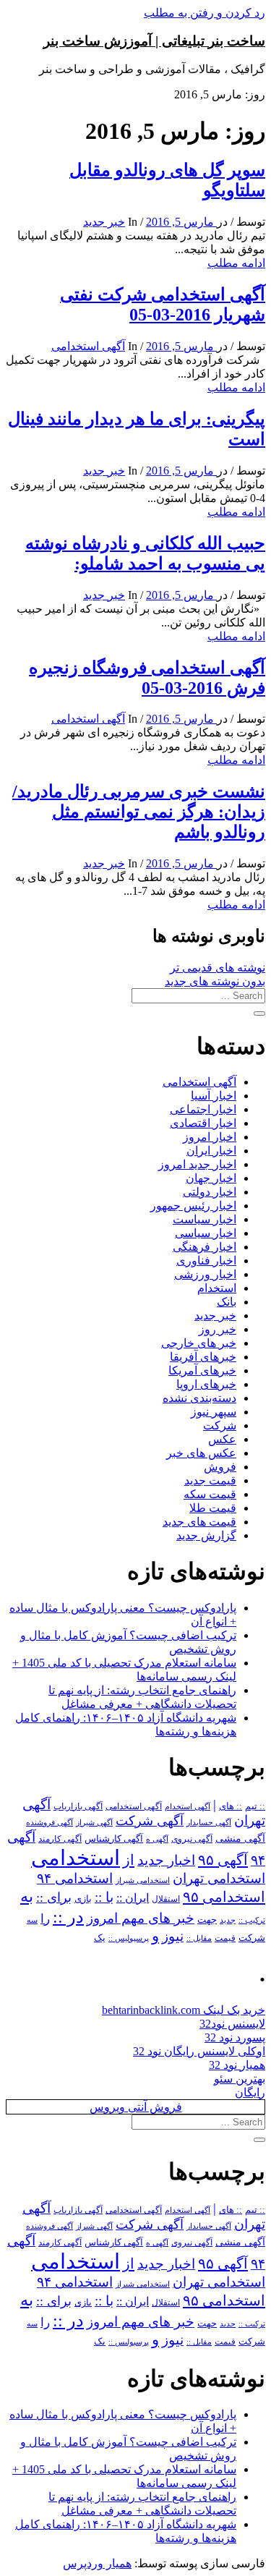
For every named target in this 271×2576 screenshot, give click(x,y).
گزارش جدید (206, 1535)
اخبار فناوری (206, 1261)
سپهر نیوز (214, 1412)
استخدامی (76, 1858)
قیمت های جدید (199, 1522)
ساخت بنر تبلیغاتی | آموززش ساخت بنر (154, 41)
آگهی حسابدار (209, 1822)
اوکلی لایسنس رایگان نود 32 (199, 2051)
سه (32, 1920)
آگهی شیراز (94, 1822)
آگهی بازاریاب (78, 1807)
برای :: (54, 1897)
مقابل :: (199, 1938)
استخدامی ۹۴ (75, 1878)
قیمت (225, 1938)
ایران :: (133, 1898)
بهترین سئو (240, 2079)
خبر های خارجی (199, 1343)
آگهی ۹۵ (223, 1860)
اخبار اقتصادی (203, 1123)
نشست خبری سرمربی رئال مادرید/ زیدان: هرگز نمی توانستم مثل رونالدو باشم (139, 812)
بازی (83, 1899)
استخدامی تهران (219, 1878)
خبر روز (218, 1329)
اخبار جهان (211, 1178)
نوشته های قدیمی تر (218, 968)
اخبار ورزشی (205, 1274)
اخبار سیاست (205, 1219)
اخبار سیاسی (206, 1233)
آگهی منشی (240, 1839)
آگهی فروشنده (50, 1822)
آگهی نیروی (192, 1839)
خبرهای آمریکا (202, 1370)
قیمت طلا (213, 1508)
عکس (222, 1439)
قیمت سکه (210, 1494)
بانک (227, 1302)
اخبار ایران (211, 1151)
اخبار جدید (166, 1860)
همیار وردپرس (97, 2563)
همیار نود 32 (237, 2065)
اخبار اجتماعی (203, 1109)
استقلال (166, 1899)
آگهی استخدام (188, 1806)
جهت (207, 1920)
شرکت (220, 1425)
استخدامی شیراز (143, 1880)
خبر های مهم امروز (141, 1918)
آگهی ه (157, 1839)
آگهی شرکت (150, 1821)
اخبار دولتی (210, 1192)
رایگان (250, 2092)
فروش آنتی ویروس (136, 2107)
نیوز (173, 1936)
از (129, 1860)
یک (100, 1938)
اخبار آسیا (214, 1096)
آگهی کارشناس (114, 1839)
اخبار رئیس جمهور (193, 1206)
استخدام (217, 1288)
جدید (228, 1920)
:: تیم (255, 1806)
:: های (231, 1806)
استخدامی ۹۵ (224, 1897)
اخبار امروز (210, 1137)
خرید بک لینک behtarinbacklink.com (184, 2010)
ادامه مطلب (236, 263)
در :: (68, 1917)
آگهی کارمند (60, 1839)
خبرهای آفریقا (203, 1357)
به (27, 1896)
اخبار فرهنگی (205, 1247)
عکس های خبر (201, 1453)
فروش (220, 1467)
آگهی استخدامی (88, 346)
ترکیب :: (252, 1920)
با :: (104, 1897)
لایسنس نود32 (232, 2024)
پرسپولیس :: (129, 1938)
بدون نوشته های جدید (215, 981)
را (45, 1918)
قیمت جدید (210, 1480)
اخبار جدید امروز (197, 1164)
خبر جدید (104, 222)
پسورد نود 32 (235, 2037)
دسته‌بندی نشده (199, 1398)
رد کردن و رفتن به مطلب (205, 13)
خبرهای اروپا (206, 1384)
